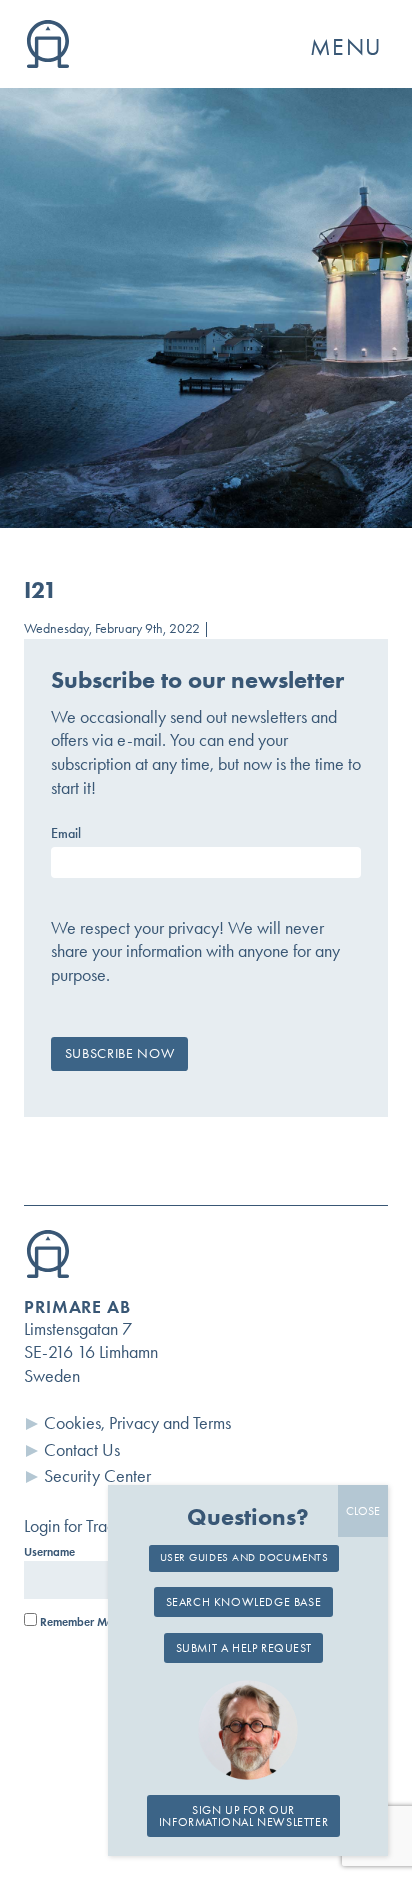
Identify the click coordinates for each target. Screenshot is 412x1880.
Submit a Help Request (244, 1648)
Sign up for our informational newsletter (243, 1816)
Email (66, 834)
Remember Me (75, 1622)
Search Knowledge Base (244, 1602)
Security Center (97, 1476)
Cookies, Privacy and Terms (137, 1423)
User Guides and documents (244, 1557)
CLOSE (363, 1511)
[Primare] (48, 62)
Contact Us (82, 1450)
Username (49, 1552)
